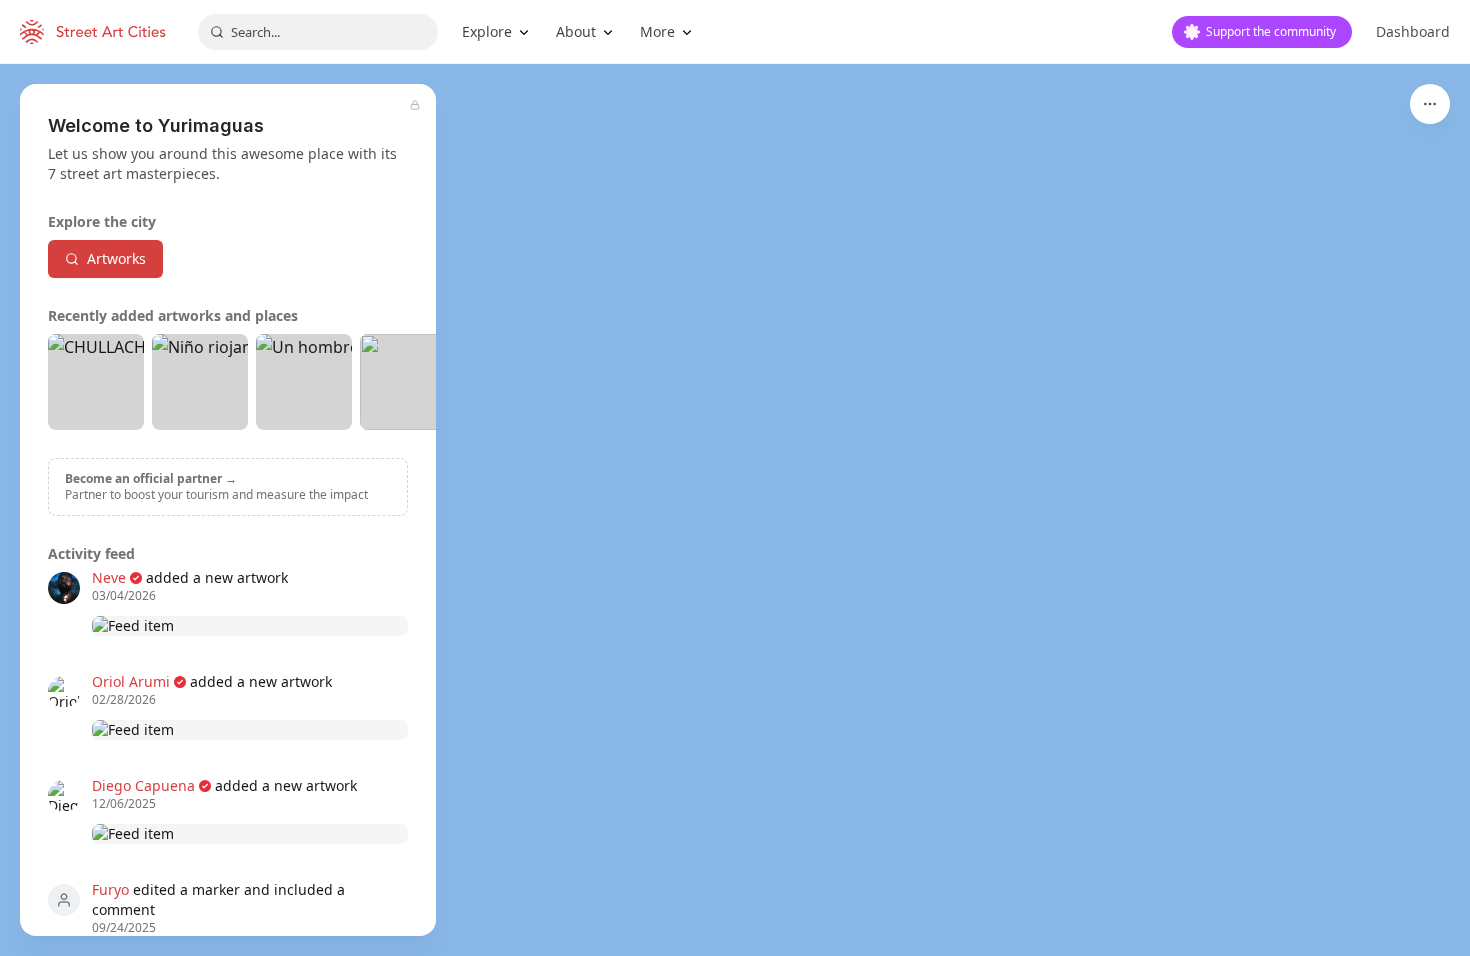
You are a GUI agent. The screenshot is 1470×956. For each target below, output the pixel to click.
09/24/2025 (124, 928)
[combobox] (318, 32)
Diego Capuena (143, 785)
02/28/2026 (124, 700)
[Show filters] (1430, 104)
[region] (735, 510)
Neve (109, 577)
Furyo (110, 889)
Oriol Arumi (131, 681)
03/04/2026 (124, 596)
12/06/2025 (124, 804)
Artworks (116, 258)
